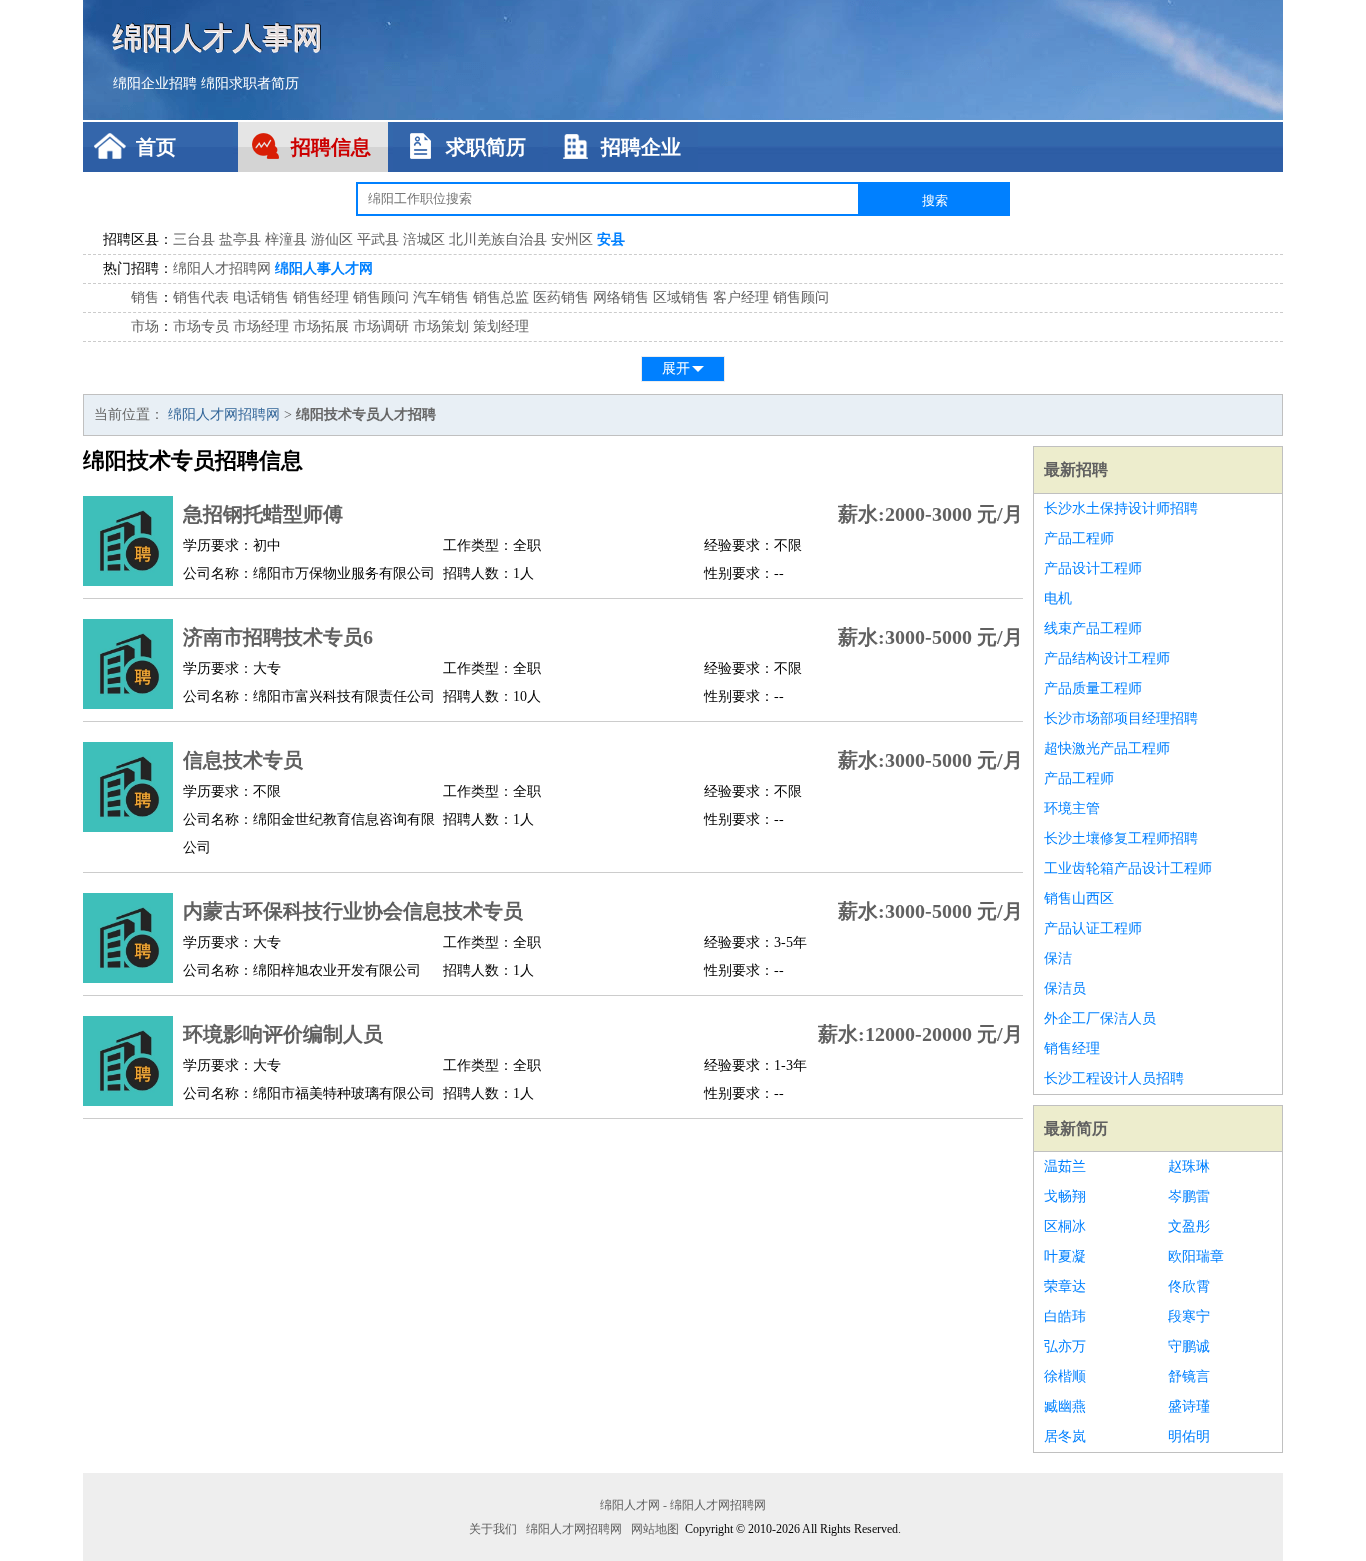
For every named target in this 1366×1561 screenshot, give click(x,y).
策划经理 (501, 326)
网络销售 (621, 297)
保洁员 (1065, 988)
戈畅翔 (1065, 1196)
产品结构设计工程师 (1107, 658)
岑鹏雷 (1189, 1196)
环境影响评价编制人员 (283, 1034)
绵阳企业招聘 (155, 83)
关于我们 (493, 1529)
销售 (145, 297)
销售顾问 (381, 297)
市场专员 (201, 326)
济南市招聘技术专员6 (278, 637)
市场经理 (261, 326)
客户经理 (741, 297)
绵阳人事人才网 (324, 268)
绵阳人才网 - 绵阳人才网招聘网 (683, 1505)
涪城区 (424, 239)
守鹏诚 (1189, 1346)
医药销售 (561, 297)
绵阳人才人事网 (218, 37)
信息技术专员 (243, 760)
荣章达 (1065, 1286)
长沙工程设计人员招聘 (1114, 1078)
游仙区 (332, 239)
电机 (1058, 598)
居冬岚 (1065, 1436)
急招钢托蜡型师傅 (263, 514)
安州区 (572, 239)
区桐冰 (1065, 1226)
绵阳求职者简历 (250, 83)
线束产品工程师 (1093, 628)
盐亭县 (240, 239)
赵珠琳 (1189, 1166)
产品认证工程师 (1093, 928)
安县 (611, 239)
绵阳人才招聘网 (222, 268)
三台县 (194, 239)
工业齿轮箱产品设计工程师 (1128, 868)
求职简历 (486, 147)
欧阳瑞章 (1196, 1256)
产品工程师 (1079, 538)
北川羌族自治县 (498, 239)
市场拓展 (321, 326)
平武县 (378, 239)
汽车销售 (441, 297)
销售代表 (201, 297)
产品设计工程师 (1093, 568)
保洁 (1058, 958)
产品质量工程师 (1093, 688)
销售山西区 (1079, 898)
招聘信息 (331, 147)
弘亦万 (1065, 1346)
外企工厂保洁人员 (1100, 1018)
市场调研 (381, 326)
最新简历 (1076, 1128)
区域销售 (681, 297)
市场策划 (441, 326)
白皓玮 (1065, 1316)
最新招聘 (1076, 469)
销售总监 (501, 297)
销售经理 (321, 297)
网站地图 (655, 1529)
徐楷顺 (1065, 1376)
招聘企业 (641, 147)
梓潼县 (286, 239)
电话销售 (261, 297)
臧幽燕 (1065, 1406)
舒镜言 (1189, 1376)
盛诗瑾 (1189, 1406)
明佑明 (1189, 1436)
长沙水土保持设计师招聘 (1121, 508)
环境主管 (1072, 808)
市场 (145, 326)
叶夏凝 (1065, 1256)
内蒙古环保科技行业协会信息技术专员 (353, 911)
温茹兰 (1065, 1166)
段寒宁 (1189, 1316)
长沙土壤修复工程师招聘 (1121, 838)
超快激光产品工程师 (1107, 748)
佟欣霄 (1189, 1286)
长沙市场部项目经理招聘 (1121, 718)
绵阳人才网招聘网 (224, 414)
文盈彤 (1189, 1226)
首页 (156, 147)
